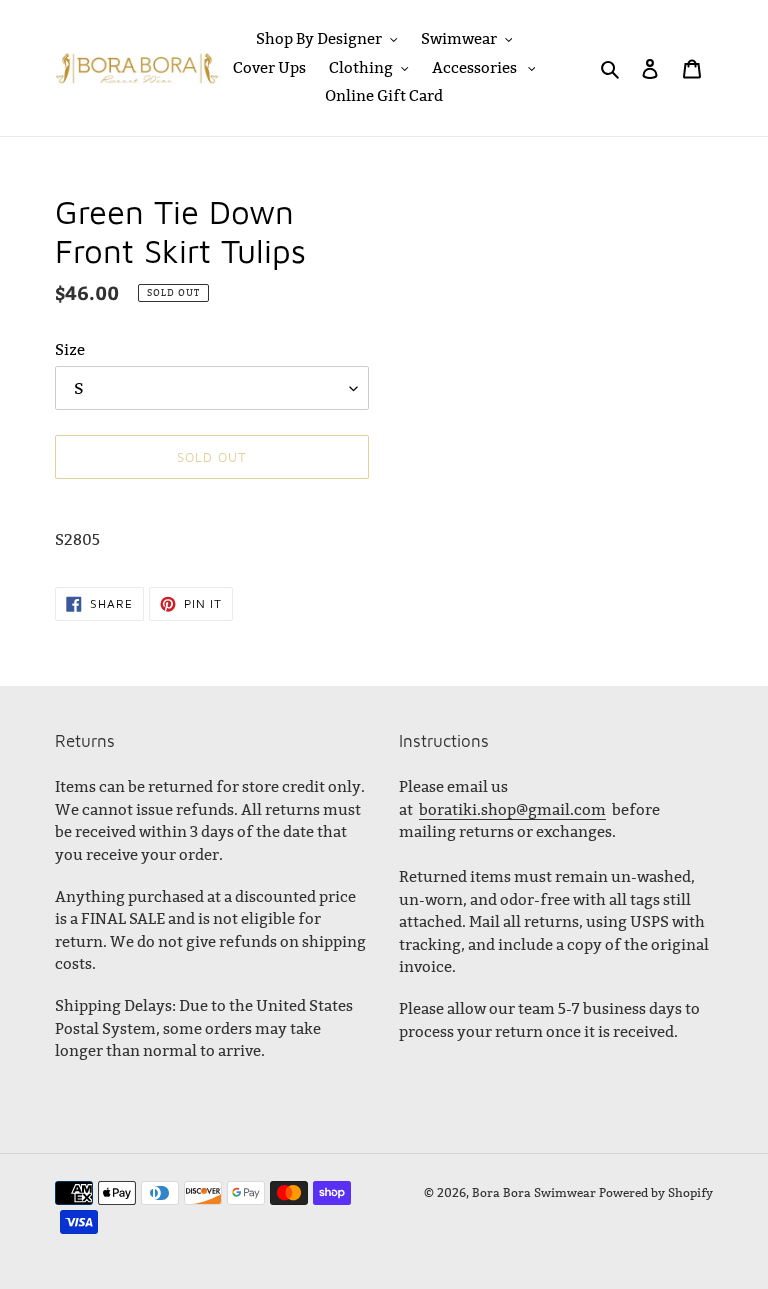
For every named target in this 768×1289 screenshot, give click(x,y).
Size (70, 349)
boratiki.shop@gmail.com (512, 809)
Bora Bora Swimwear (534, 1192)
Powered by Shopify (656, 1192)
